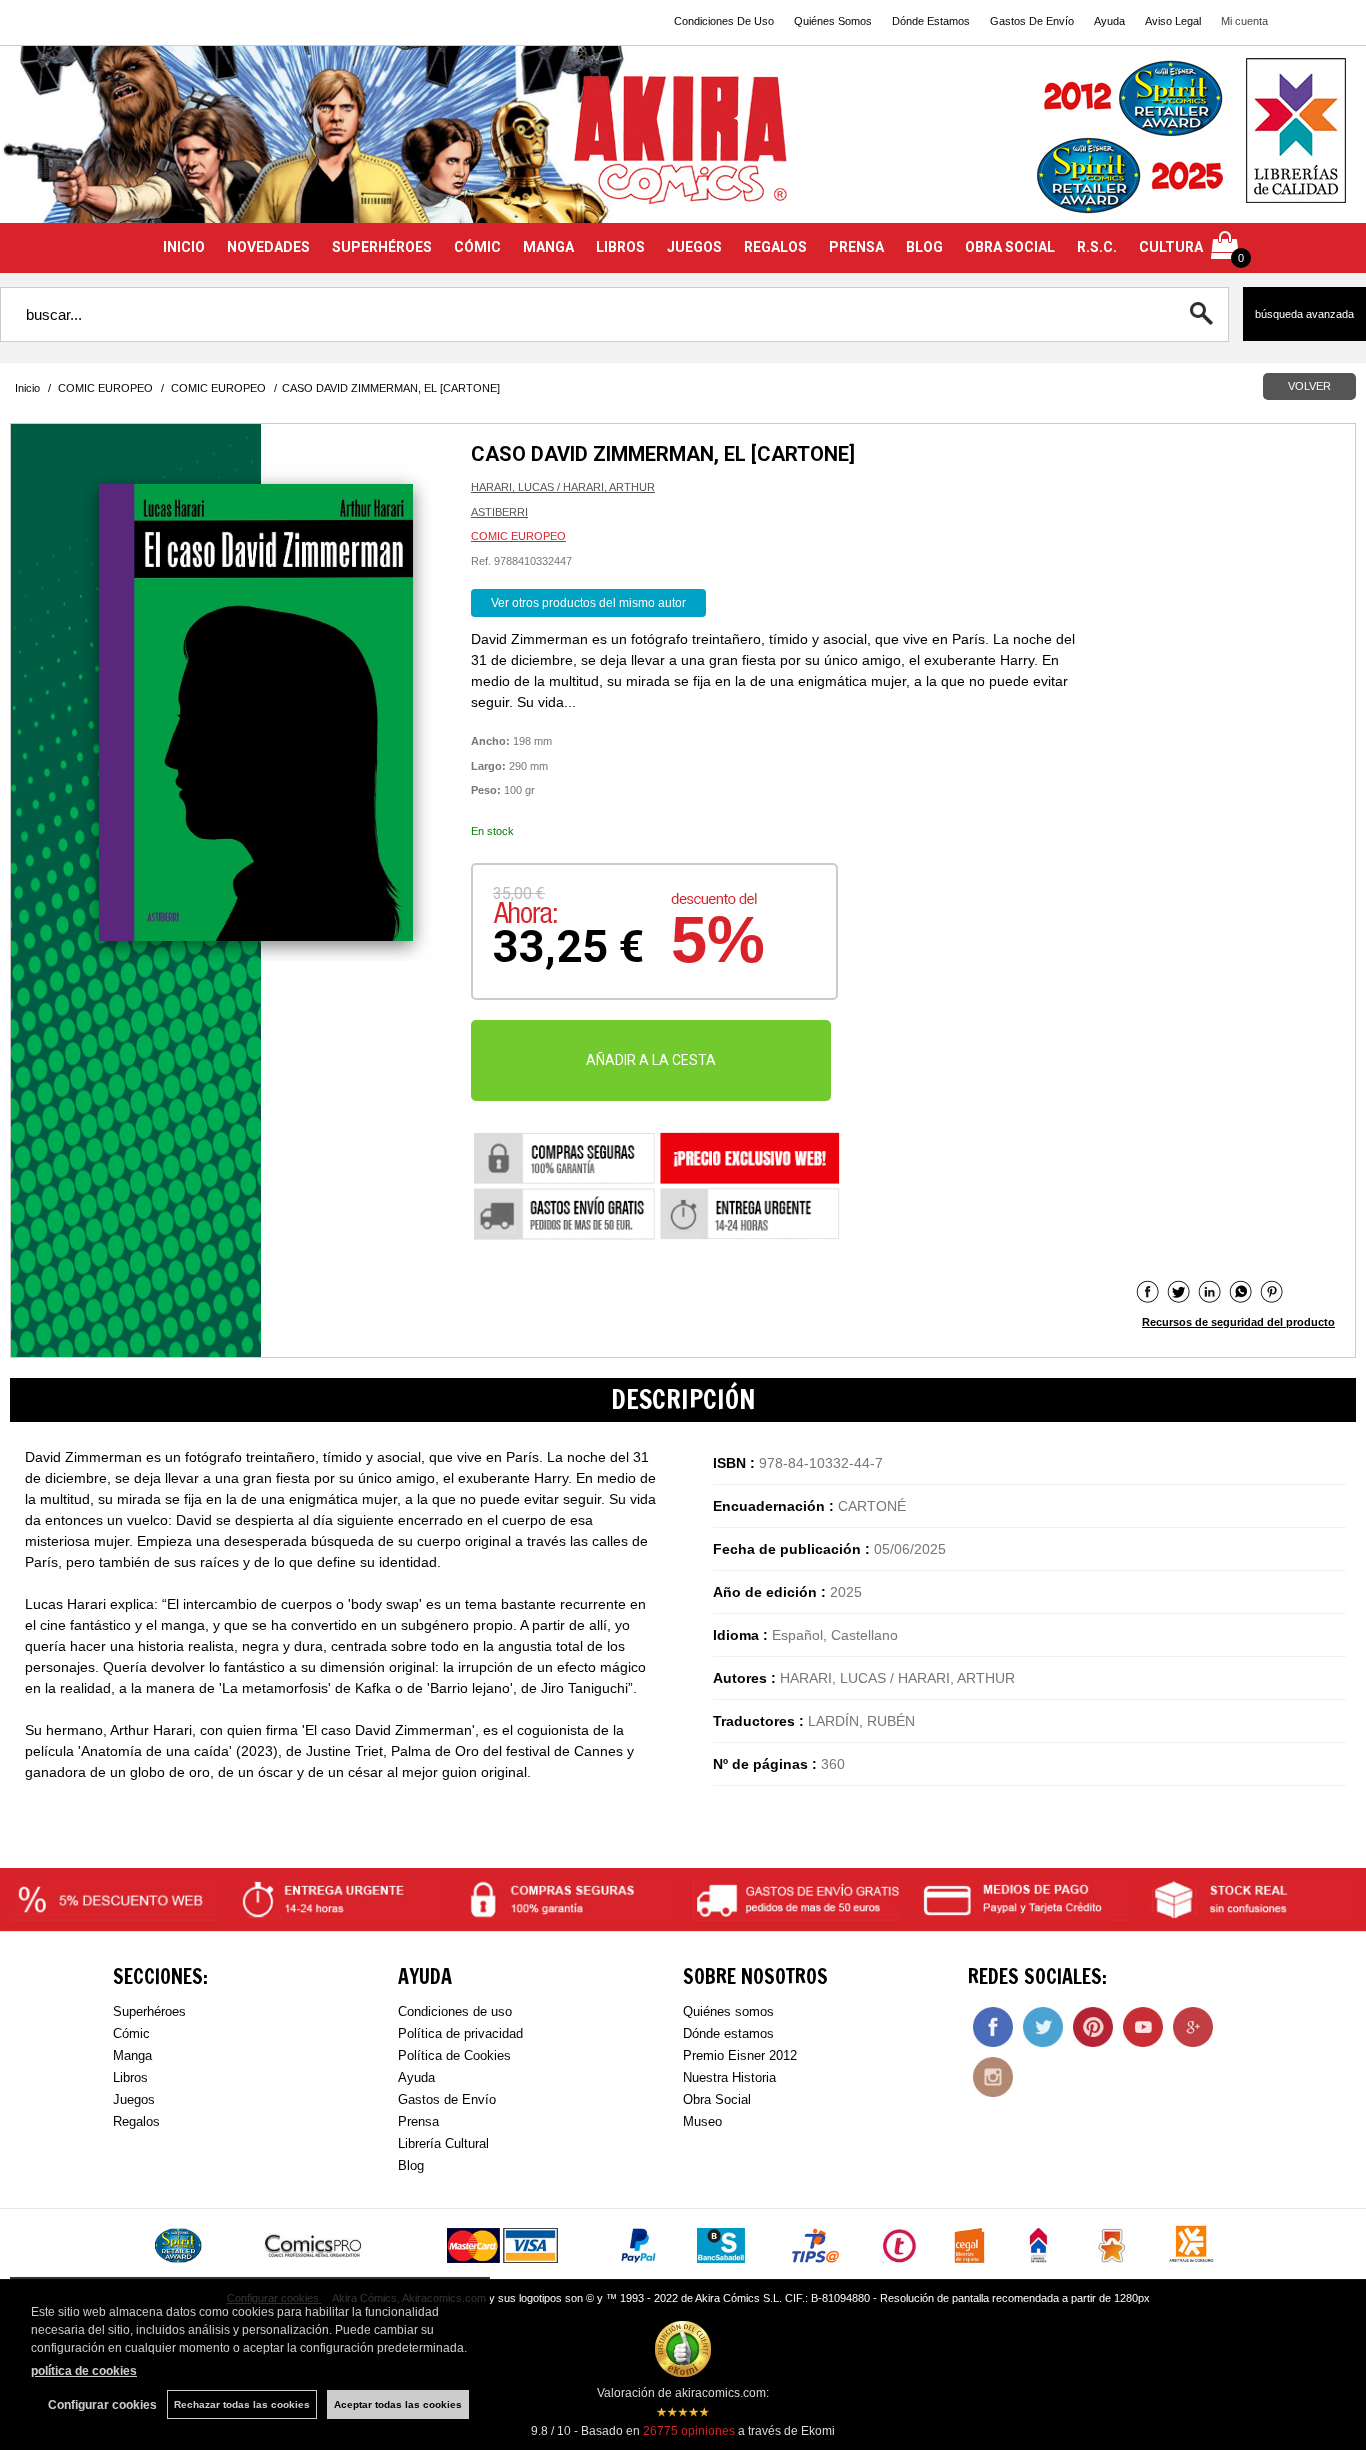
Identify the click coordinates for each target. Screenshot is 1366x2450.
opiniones (689, 2431)
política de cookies (84, 2371)
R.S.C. (1097, 247)
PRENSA (856, 247)
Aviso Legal (1173, 21)
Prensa (418, 2121)
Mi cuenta (1244, 21)
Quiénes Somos (833, 21)
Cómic (131, 2033)
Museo (702, 2121)
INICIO (184, 247)
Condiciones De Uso (724, 21)
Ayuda (1109, 21)
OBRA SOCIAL (1010, 247)
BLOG (924, 247)
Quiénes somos (728, 2011)
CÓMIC (477, 247)
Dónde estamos (728, 2033)
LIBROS (620, 247)
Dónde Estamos (931, 21)
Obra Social (717, 2099)
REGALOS (775, 247)
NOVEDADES (268, 247)
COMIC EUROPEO (518, 536)
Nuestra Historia (729, 2077)
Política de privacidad (460, 2033)
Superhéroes (149, 2011)
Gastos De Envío (1032, 21)
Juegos (134, 2099)
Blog (411, 2165)
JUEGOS (694, 247)
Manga (132, 2055)
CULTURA (1171, 247)
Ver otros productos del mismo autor (588, 603)
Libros (130, 2077)
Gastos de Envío (447, 2099)
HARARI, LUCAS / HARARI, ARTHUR (563, 487)
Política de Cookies (454, 2055)
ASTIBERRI (499, 512)
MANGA (548, 247)
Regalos (136, 2121)
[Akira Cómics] (683, 146)
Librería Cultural (443, 2143)
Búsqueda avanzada (1304, 314)
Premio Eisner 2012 (740, 2055)
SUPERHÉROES (382, 247)
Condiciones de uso (455, 2011)
